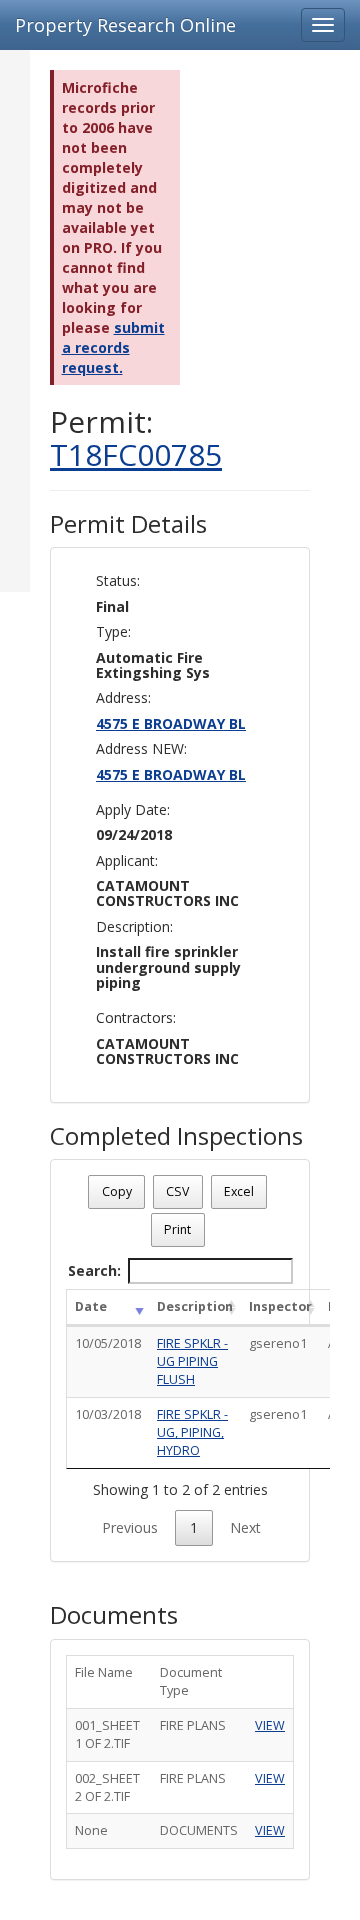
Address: (123, 697)
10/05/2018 (108, 1343)
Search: (94, 1270)
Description (195, 1306)
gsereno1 (278, 1343)
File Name (104, 1672)
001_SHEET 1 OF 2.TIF (107, 1734)
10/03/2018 (108, 1414)
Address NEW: (141, 748)
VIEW (270, 1725)
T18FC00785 (136, 454)
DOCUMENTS (199, 1830)
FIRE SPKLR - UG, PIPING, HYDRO (192, 1432)
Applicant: (127, 860)
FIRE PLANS (193, 1725)
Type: (113, 631)
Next (245, 1527)
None (91, 1830)
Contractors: (136, 1017)
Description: (134, 926)
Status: (118, 580)
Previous (130, 1527)
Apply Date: (133, 809)
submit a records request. (113, 347)
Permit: (136, 438)
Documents (114, 1615)
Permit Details (128, 524)
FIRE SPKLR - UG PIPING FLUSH (192, 1361)
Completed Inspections (176, 1136)
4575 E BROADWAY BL (171, 723)
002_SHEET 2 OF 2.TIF (107, 1787)
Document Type (191, 1681)
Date (91, 1306)
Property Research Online (125, 25)
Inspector (280, 1306)
